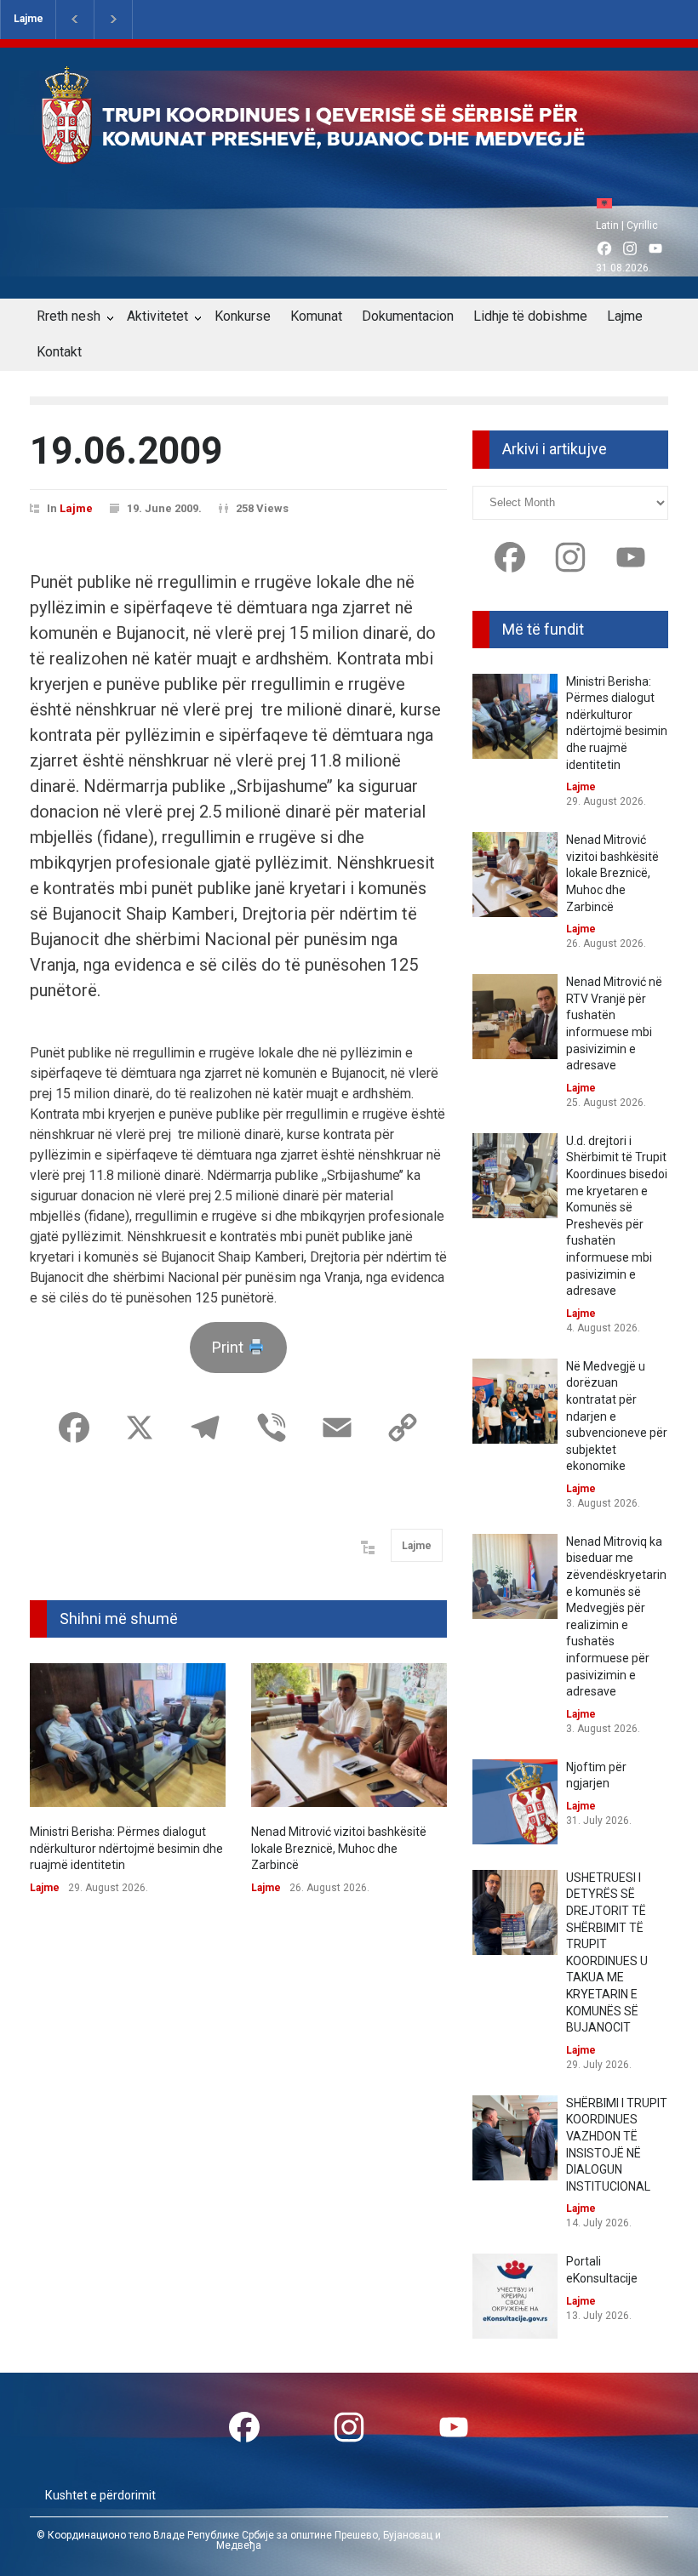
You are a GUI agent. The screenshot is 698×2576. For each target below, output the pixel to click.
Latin (607, 225)
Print (229, 1347)
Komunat (316, 316)
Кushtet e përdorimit (100, 2495)
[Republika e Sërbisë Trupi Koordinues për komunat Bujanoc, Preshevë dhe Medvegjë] (343, 152)
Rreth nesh (69, 316)
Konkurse (243, 316)
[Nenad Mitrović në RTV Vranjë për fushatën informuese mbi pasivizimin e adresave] (515, 1017)
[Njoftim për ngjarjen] (515, 1802)
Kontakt (59, 352)
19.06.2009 (126, 451)
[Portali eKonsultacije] (515, 2296)
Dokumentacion (408, 316)
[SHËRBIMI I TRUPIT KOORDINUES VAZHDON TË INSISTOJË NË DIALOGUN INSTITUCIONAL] (515, 2138)
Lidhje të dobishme (530, 316)
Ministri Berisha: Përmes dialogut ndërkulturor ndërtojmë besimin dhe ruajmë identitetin (126, 1848)
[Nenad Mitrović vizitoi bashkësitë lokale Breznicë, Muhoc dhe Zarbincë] (349, 1735)
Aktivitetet (157, 316)
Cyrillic (642, 225)
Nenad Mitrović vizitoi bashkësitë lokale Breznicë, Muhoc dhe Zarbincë (339, 1848)
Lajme (29, 19)
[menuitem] (609, 203)
